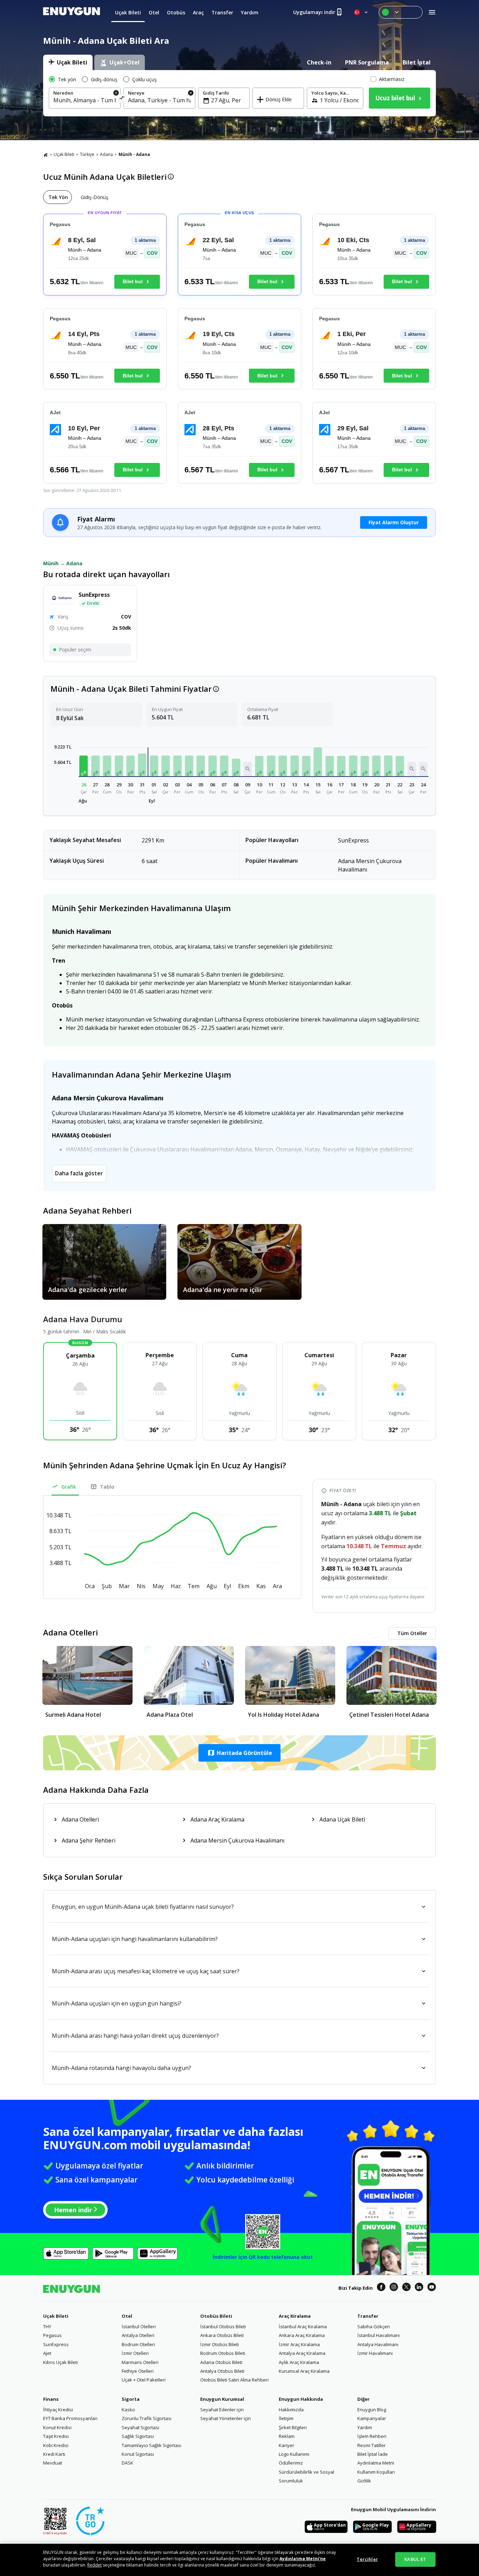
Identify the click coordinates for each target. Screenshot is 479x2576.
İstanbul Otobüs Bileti (223, 2326)
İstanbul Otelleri (139, 2326)
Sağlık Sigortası (138, 2436)
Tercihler (367, 2559)
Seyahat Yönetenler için (225, 2418)
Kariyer (286, 2445)
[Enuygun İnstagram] (394, 2288)
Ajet (47, 2353)
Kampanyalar (372, 2418)
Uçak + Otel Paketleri (144, 2380)
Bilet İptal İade (373, 2454)
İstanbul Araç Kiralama (303, 2326)
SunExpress (56, 2344)
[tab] (68, 62)
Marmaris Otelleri (140, 2362)
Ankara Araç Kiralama (302, 2335)
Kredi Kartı (54, 2454)
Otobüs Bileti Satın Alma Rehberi (234, 2380)
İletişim (286, 2418)
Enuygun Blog (372, 2410)
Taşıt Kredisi (56, 2436)
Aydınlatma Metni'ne (303, 2559)
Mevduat (53, 2463)
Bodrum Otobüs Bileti (223, 2353)
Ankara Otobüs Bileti (222, 2335)
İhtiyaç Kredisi (58, 2410)
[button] (84, 766)
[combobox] (85, 100)
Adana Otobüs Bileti (221, 2362)
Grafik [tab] (69, 1487)
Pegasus (52, 2335)
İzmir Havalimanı (375, 2353)
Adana (106, 154)
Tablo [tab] (107, 1487)
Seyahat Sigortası (140, 2427)
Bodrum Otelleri (138, 2344)
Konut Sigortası (138, 2454)
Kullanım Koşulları (376, 2472)
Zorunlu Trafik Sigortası (147, 2418)
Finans (51, 2399)
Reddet (95, 2565)
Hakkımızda (291, 2410)
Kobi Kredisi (56, 2445)
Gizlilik (364, 2481)
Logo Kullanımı (294, 2454)
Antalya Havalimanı (378, 2344)
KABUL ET (415, 2559)
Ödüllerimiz (291, 2463)
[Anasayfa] (46, 155)
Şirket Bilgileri (293, 2427)
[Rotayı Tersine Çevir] (122, 99)
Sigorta (131, 2399)
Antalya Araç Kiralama (302, 2353)
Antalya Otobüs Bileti (222, 2371)
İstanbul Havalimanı (379, 2335)
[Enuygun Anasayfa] (72, 12)
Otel (127, 2316)
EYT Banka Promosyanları (70, 2418)
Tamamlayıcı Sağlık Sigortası (151, 2445)
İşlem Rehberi (372, 2436)
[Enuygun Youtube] (432, 2288)
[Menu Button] (401, 12)
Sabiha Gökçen (374, 2326)
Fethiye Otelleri (138, 2371)
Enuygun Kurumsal (222, 2399)
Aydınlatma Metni (376, 2463)
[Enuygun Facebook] (381, 2288)
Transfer (368, 2316)
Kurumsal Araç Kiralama (304, 2371)
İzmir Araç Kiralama (299, 2344)
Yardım (365, 2427)
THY (47, 2326)
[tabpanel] (239, 93)
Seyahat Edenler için (222, 2410)
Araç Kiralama (295, 2316)
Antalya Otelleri (138, 2335)
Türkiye (87, 154)
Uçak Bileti (64, 154)
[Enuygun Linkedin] (419, 2288)
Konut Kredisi (57, 2427)
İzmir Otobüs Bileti (220, 2344)
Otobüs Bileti (216, 2316)
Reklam (287, 2436)
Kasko (128, 2410)
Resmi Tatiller (372, 2445)
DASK (127, 2463)
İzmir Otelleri (135, 2353)
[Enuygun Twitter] (406, 2288)
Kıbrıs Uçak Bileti (60, 2362)
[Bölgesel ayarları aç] (362, 12)
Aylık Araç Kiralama (299, 2362)
